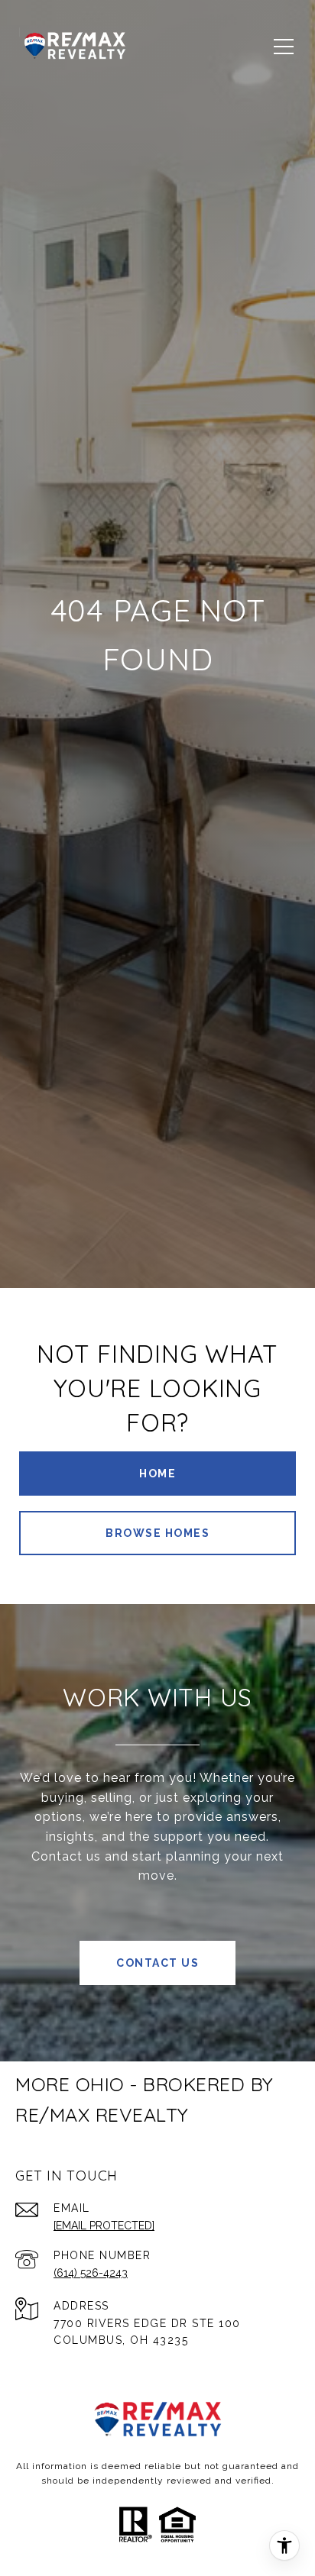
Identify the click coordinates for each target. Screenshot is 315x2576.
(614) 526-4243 (91, 2273)
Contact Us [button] (157, 1963)
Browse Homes (157, 1533)
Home (157, 1474)
